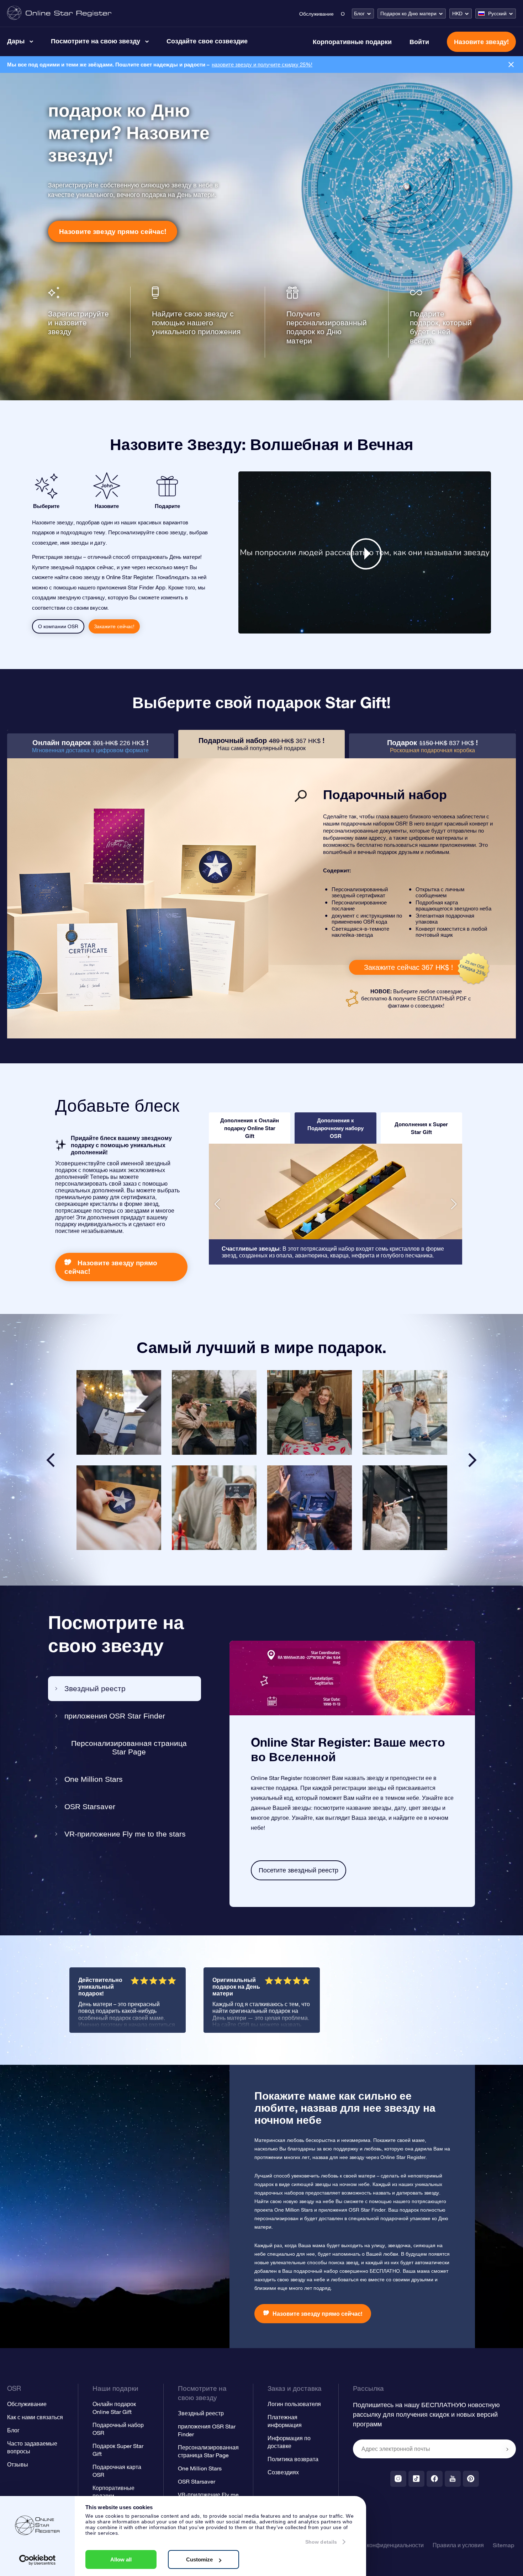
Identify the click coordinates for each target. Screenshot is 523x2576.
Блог (359, 14)
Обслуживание (316, 14)
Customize (199, 2559)
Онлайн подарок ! (90, 746)
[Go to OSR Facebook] (435, 2479)
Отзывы (18, 2464)
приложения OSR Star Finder (115, 1716)
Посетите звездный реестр (299, 1870)
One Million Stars (94, 1779)
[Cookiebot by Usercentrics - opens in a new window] (38, 2560)
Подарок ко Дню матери (408, 14)
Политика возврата (293, 2459)
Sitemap (503, 2545)
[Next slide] (472, 1460)
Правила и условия (458, 2545)
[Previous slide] (51, 1460)
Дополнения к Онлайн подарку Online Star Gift (250, 1128)
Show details (321, 2542)
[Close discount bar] (511, 65)
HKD (457, 14)
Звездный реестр (95, 1688)
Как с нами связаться (35, 2417)
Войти (419, 42)
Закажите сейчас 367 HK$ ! (408, 967)
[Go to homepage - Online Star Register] (59, 13)
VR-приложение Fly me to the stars (125, 1834)
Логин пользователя (294, 2404)
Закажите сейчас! (114, 626)
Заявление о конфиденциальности (378, 2545)
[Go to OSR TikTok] (416, 2479)
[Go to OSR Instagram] (398, 2479)
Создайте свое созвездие (207, 41)
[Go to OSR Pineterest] (471, 2479)
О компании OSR (58, 626)
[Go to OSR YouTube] (453, 2479)
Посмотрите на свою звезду (96, 41)
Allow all (121, 2559)
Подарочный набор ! (262, 744)
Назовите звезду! (481, 42)
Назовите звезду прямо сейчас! (113, 231)
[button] (217, 1204)
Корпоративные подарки (352, 42)
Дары (16, 41)
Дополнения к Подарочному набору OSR (336, 1128)
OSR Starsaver (90, 1807)
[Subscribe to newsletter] (507, 2449)
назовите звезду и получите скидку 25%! (262, 65)
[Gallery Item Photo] (119, 1412)
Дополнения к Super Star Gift (421, 1128)
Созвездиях (283, 2472)
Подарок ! (433, 746)
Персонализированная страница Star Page (129, 1747)
